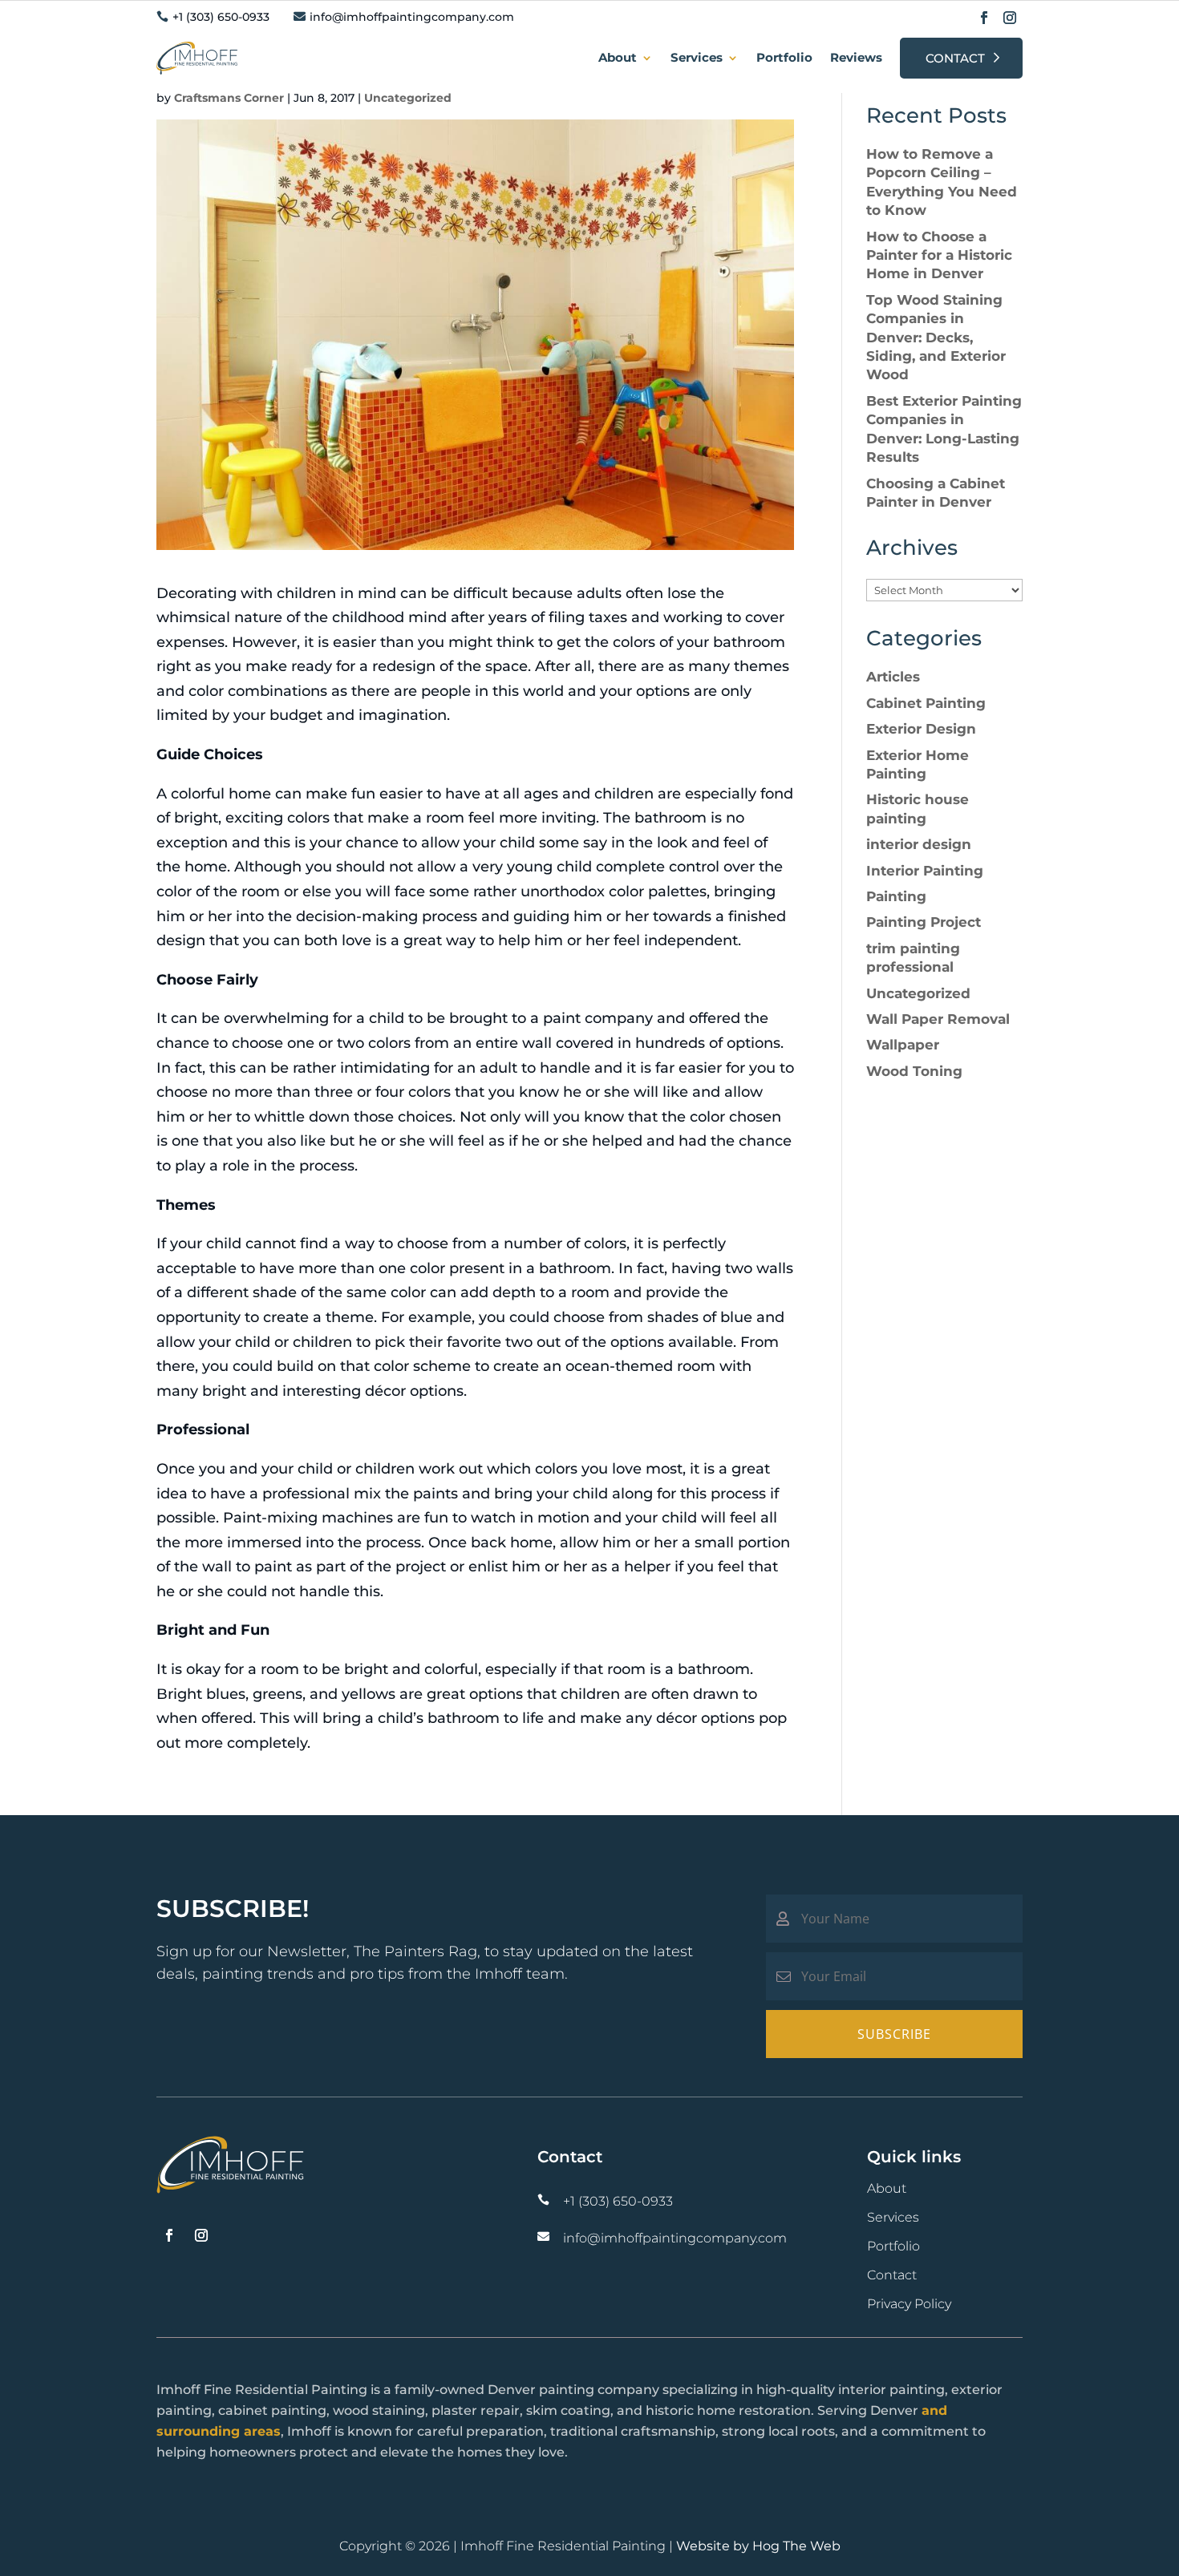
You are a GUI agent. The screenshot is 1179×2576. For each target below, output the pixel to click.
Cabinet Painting (926, 703)
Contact (955, 58)
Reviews (856, 57)
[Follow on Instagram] (1010, 18)
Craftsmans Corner (229, 98)
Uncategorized (408, 98)
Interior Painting (925, 871)
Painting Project (924, 922)
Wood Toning (914, 1071)
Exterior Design (921, 729)
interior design (919, 844)
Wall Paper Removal (938, 1019)
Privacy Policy (909, 2304)
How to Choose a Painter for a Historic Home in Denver (939, 255)
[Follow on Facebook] (984, 18)
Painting (896, 896)
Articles (893, 677)
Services (697, 57)
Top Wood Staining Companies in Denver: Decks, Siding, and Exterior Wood (936, 338)
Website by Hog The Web (758, 2546)
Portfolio (784, 57)
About (618, 57)
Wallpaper (903, 1045)
